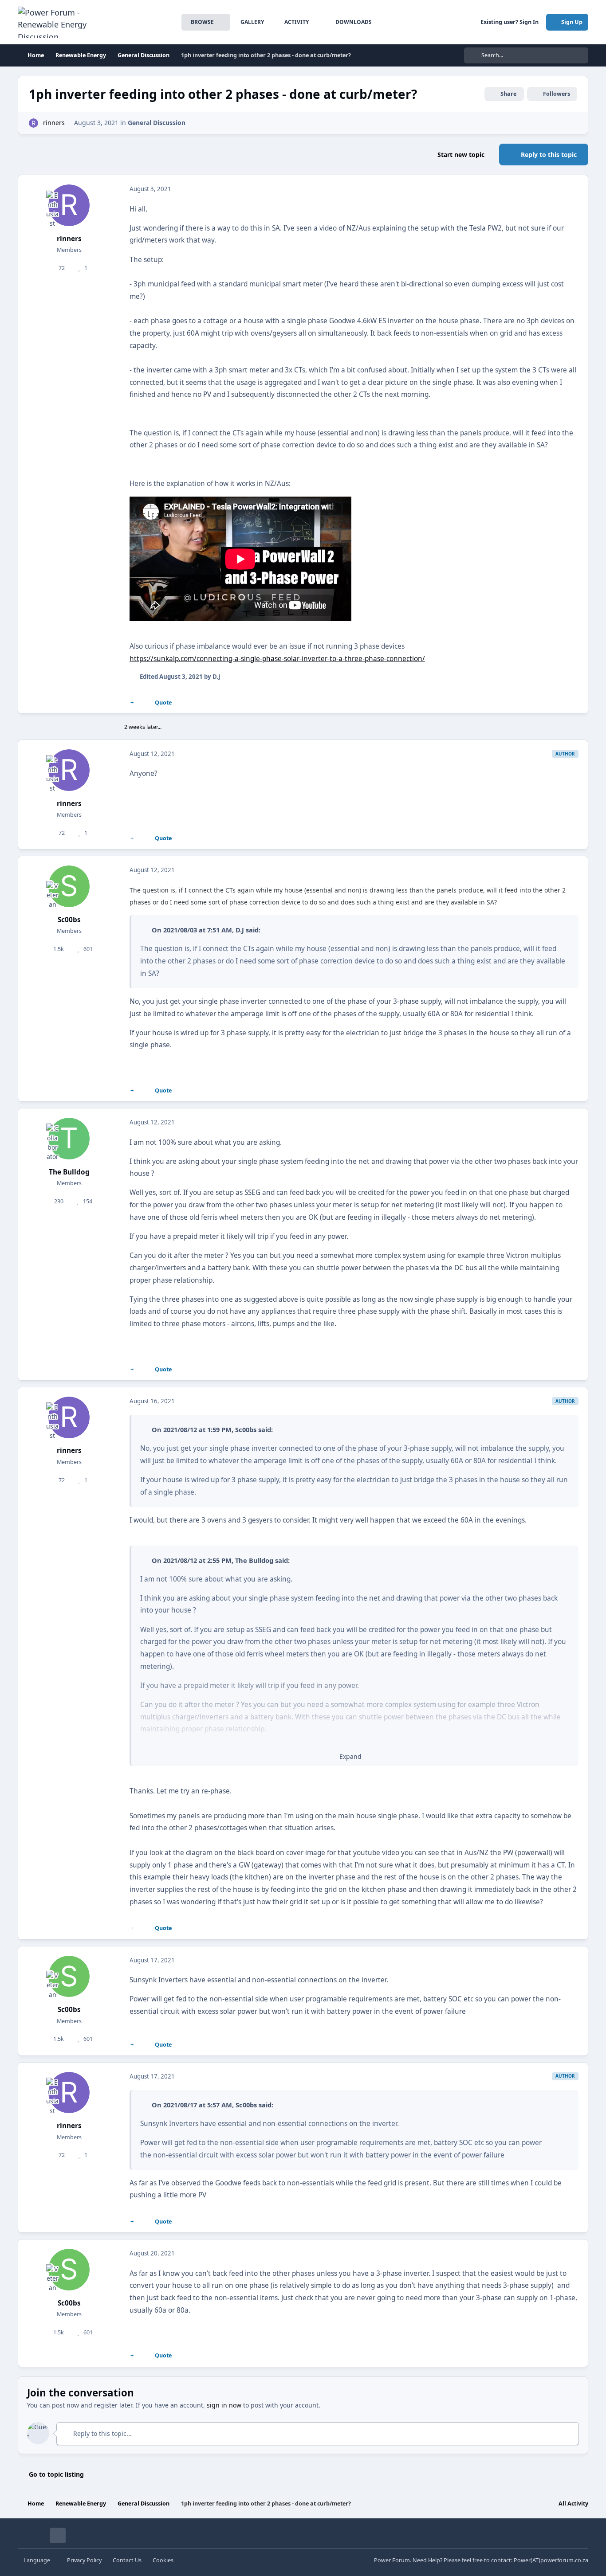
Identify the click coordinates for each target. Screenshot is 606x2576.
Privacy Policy (84, 2560)
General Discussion (157, 123)
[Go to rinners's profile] (33, 123)
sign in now (224, 2405)
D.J (240, 930)
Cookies (163, 2560)
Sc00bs (69, 920)
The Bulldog (69, 1172)
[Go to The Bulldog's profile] (69, 1139)
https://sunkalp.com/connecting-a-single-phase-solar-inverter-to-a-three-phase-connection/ (277, 659)
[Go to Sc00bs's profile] (69, 886)
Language (37, 2560)
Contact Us (127, 2560)
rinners (54, 123)
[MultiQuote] (132, 703)
